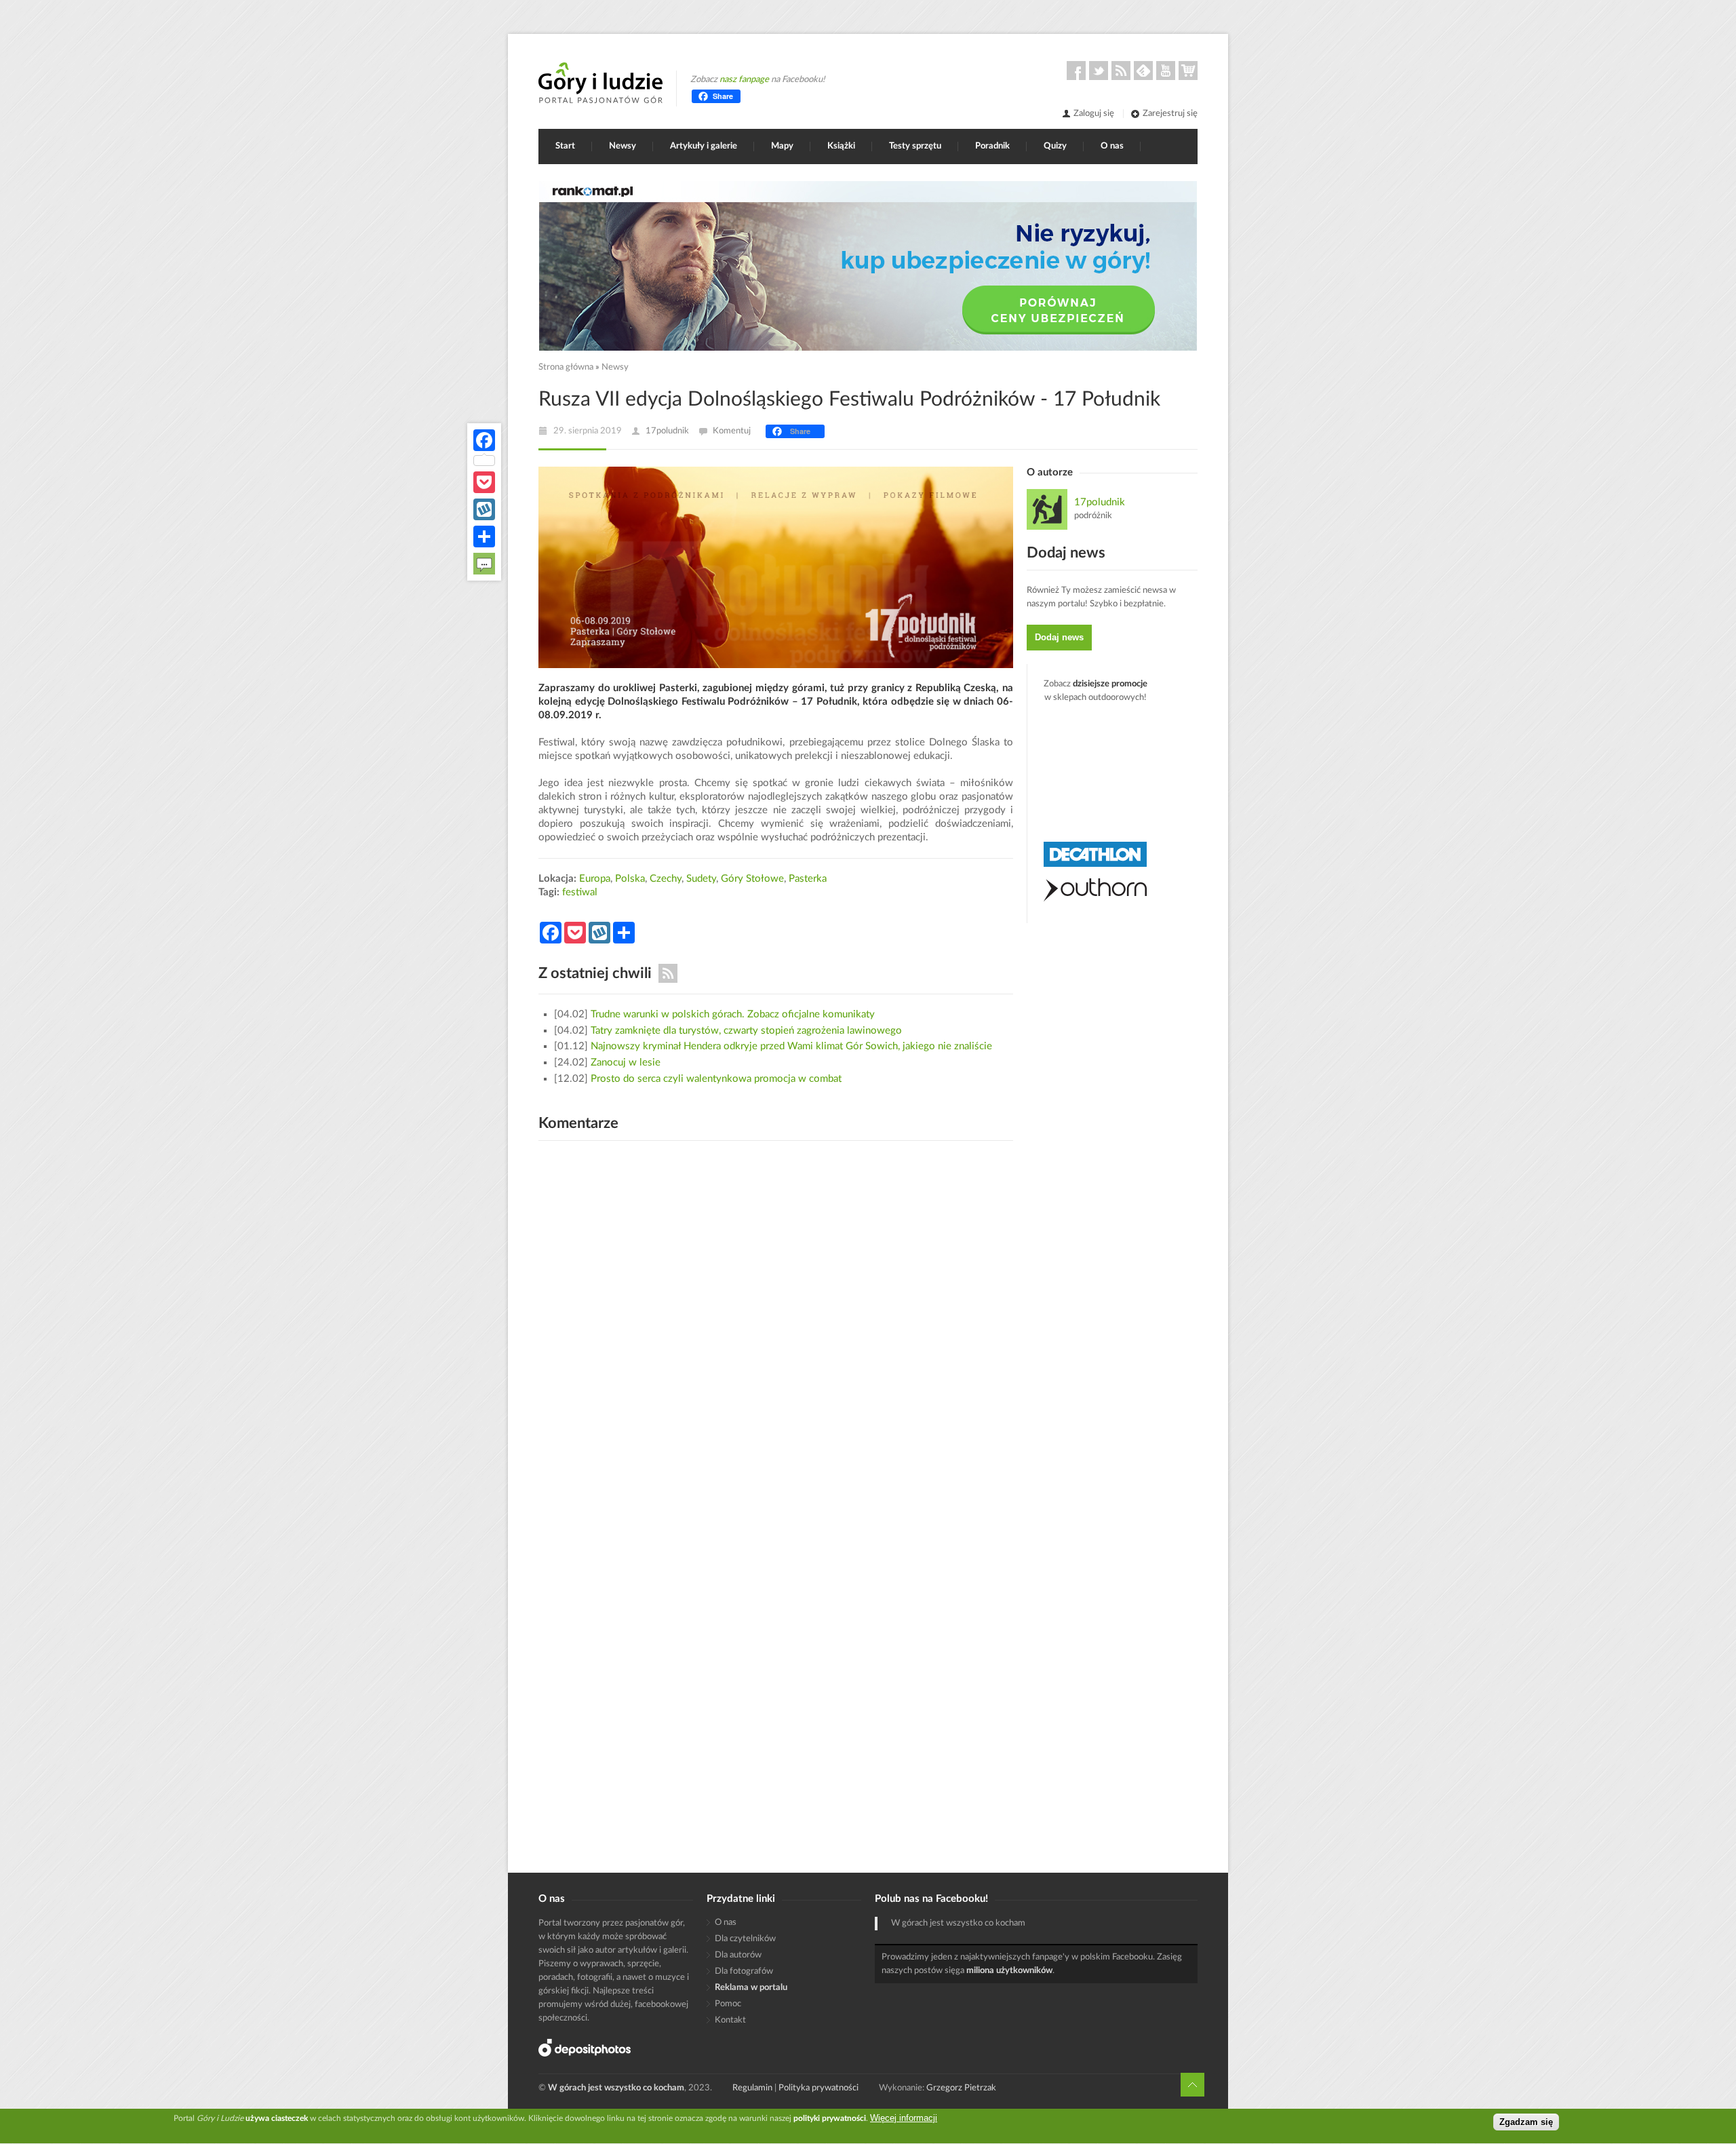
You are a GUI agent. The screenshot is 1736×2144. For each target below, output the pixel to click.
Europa (595, 879)
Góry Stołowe (752, 879)
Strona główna (566, 367)
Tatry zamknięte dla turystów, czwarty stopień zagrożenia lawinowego (746, 1031)
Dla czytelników (745, 1939)
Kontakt (730, 2020)
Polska (630, 879)
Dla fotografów (744, 1971)
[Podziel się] (484, 537)
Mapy (782, 146)
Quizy (1055, 146)
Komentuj (732, 431)
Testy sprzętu (915, 146)
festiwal (580, 892)
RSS (1121, 71)
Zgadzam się (1526, 2122)
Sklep (1188, 71)
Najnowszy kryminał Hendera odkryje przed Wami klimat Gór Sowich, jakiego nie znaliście (791, 1046)
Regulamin (752, 2088)
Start (565, 146)
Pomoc (728, 2004)
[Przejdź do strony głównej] (600, 83)
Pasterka (808, 879)
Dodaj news (1059, 637)
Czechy (666, 879)
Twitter (1099, 71)
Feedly (1143, 71)
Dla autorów (738, 1955)
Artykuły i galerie (704, 146)
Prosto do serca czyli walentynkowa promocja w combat (716, 1079)
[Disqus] (776, 1324)
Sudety (701, 879)
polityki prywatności (830, 2118)
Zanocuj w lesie (626, 1063)
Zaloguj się (1094, 114)
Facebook (1076, 71)
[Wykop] (484, 509)
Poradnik (992, 146)
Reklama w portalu (751, 1988)
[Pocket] (484, 482)
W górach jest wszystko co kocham (958, 1923)
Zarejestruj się (1170, 114)
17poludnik (667, 431)
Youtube (1166, 71)
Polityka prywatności (818, 2088)
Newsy (623, 146)
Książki (841, 146)
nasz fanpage (744, 80)
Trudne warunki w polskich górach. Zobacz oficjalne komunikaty (733, 1014)
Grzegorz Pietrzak (961, 2088)
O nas (1112, 146)
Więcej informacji (904, 2118)
